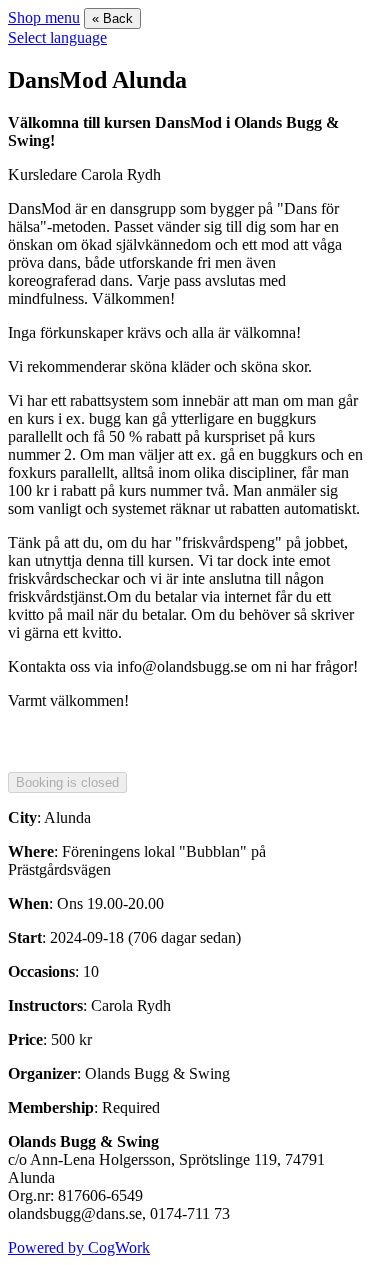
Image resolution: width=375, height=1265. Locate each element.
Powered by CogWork (79, 1247)
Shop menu (44, 17)
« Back (112, 18)
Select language (57, 37)
